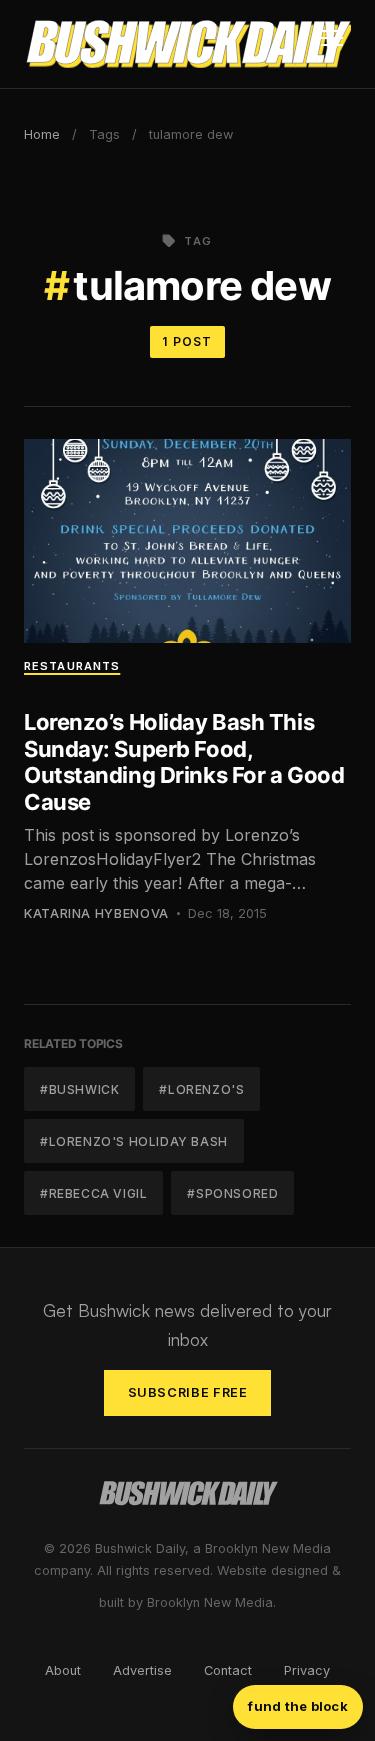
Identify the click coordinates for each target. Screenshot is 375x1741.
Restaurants (72, 666)
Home (42, 134)
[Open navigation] (332, 44)
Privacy (307, 1670)
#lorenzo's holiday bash (134, 1141)
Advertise (142, 1670)
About (63, 1670)
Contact (228, 1670)
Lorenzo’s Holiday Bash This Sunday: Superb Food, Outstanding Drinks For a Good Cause (184, 761)
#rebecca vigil (93, 1193)
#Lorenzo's (201, 1089)
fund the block (298, 1706)
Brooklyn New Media (210, 1602)
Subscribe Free (188, 1392)
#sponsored (232, 1193)
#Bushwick (79, 1089)
